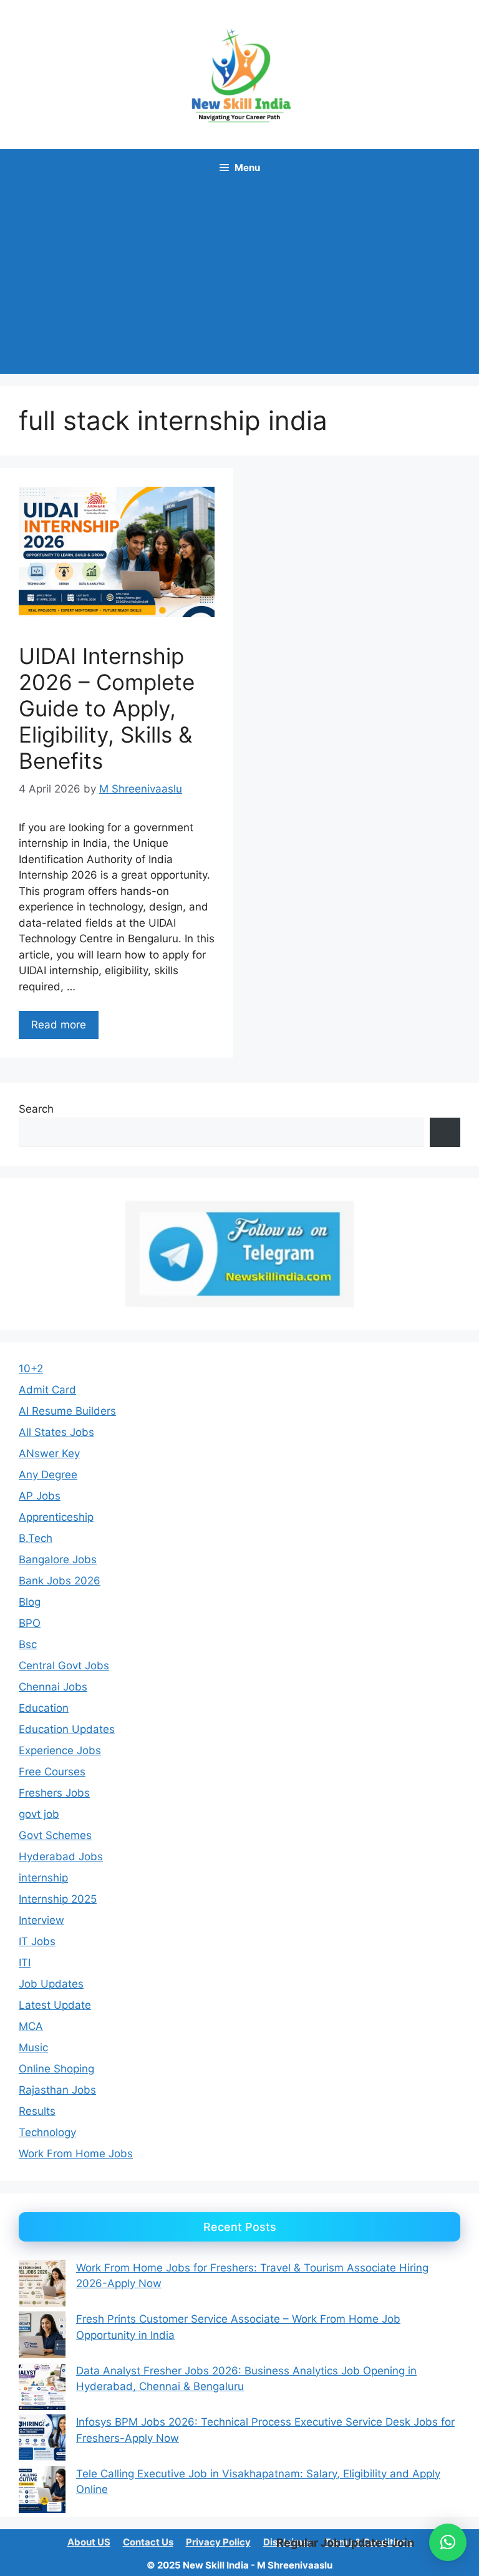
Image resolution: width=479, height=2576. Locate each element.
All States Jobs (56, 1432)
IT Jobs (37, 1941)
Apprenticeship (56, 1517)
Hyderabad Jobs (61, 1856)
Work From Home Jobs (76, 2154)
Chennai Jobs (53, 1687)
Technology (47, 2132)
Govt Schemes (55, 1835)
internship (43, 1878)
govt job (39, 1814)
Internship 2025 (58, 1899)
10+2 (31, 1368)
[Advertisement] (239, 280)
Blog (30, 1602)
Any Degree (48, 1475)
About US (89, 2542)
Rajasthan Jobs (57, 2090)
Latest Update (55, 2005)
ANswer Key (49, 1453)
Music (33, 2047)
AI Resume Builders (67, 1411)
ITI (25, 1963)
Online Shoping (56, 2069)
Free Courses (52, 1772)
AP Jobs (40, 1496)
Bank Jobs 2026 (60, 1581)
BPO (30, 1623)
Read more (59, 1025)
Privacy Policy (218, 2542)
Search (36, 1109)
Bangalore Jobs (58, 1559)
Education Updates (67, 1729)
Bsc (28, 1644)
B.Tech (36, 1538)
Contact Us (148, 2542)
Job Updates (51, 1984)
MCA (31, 2026)
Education (44, 1708)
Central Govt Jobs (64, 1666)
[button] (448, 2542)
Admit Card (47, 1390)
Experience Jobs (60, 1750)
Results (37, 2111)
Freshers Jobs (54, 1793)
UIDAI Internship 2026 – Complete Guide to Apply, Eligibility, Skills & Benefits (107, 708)
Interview (41, 1920)
